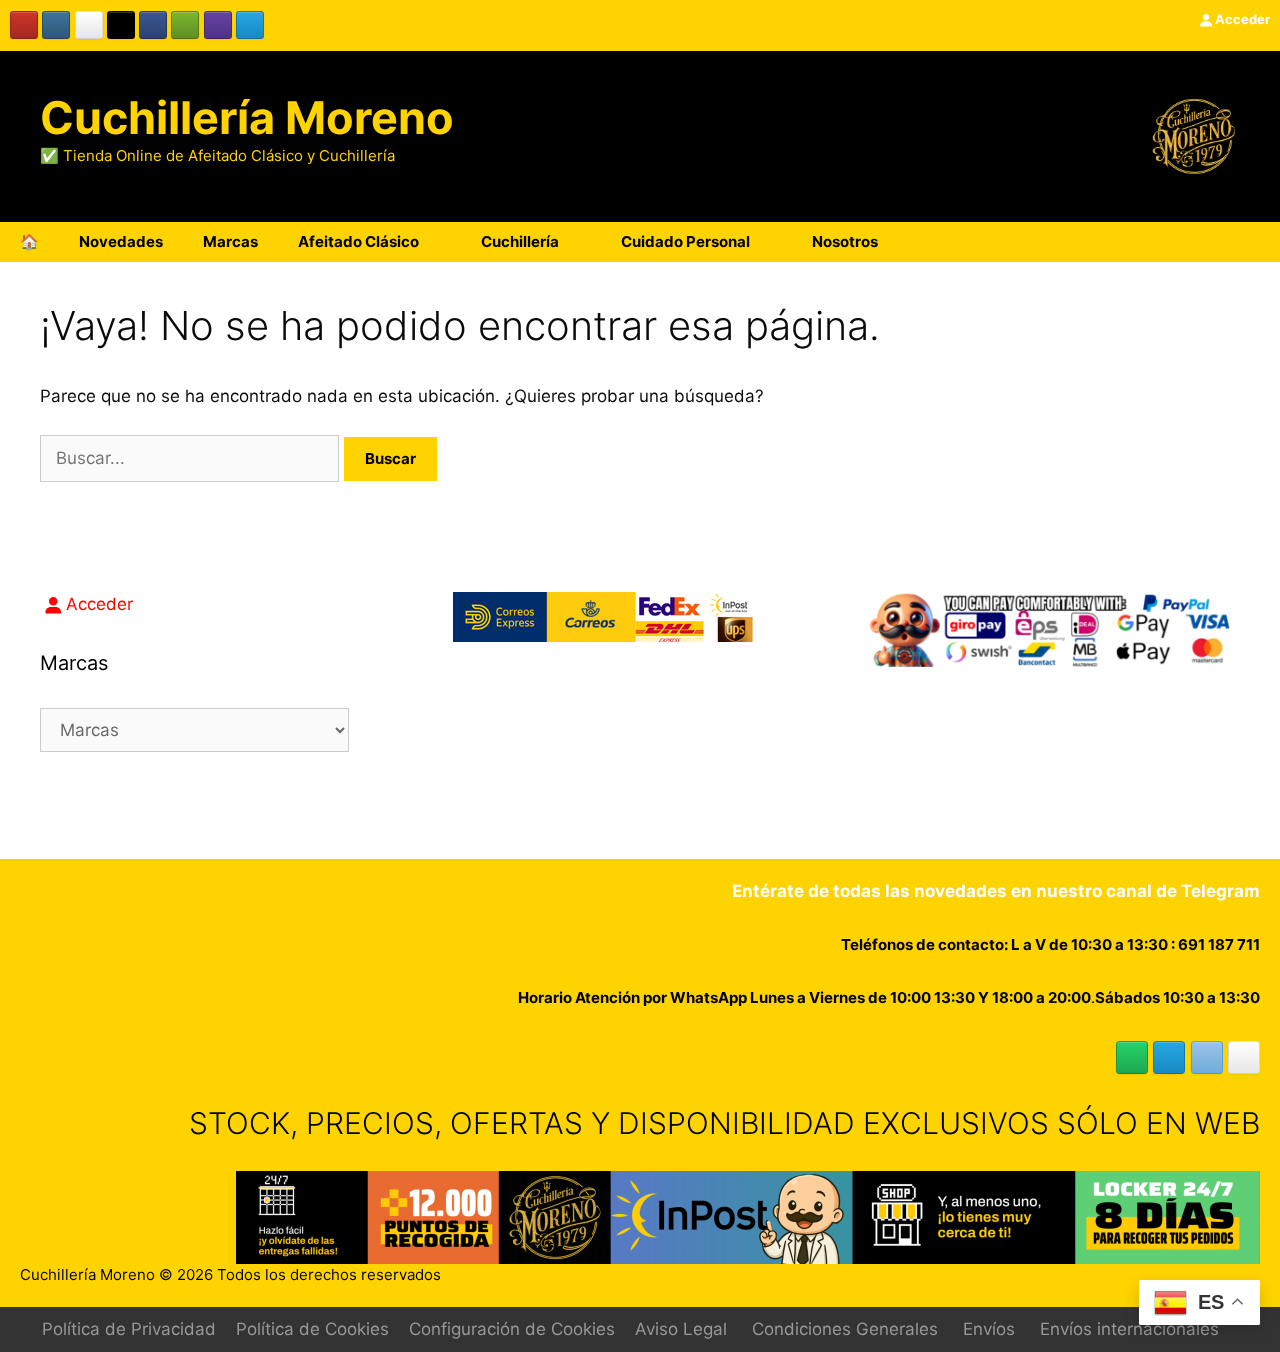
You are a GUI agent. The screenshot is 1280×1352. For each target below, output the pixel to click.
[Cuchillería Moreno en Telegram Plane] (250, 25)
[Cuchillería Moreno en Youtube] (24, 25)
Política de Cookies (312, 1329)
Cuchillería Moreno (247, 117)
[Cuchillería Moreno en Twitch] (218, 25)
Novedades (121, 241)
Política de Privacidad (129, 1329)
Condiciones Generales (845, 1329)
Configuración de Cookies (512, 1329)
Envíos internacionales (1129, 1329)
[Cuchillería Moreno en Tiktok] (121, 25)
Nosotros (845, 241)
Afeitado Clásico (358, 241)
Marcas (230, 241)
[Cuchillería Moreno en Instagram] (56, 25)
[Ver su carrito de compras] (1254, 242)
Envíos (989, 1329)
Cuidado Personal (685, 241)
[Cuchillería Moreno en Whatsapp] (1132, 1057)
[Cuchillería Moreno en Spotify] (185, 25)
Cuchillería (520, 241)
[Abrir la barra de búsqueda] (1198, 242)
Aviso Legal (681, 1329)
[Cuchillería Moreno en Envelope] (1207, 1057)
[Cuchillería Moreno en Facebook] (153, 25)
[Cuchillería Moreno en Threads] (89, 25)
